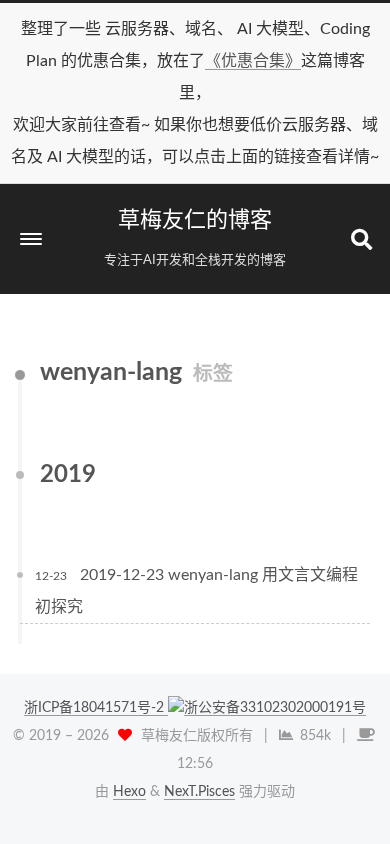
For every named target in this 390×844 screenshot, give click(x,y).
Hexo (129, 792)
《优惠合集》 (253, 61)
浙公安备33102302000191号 (275, 708)
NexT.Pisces (199, 792)
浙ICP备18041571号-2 (96, 708)
